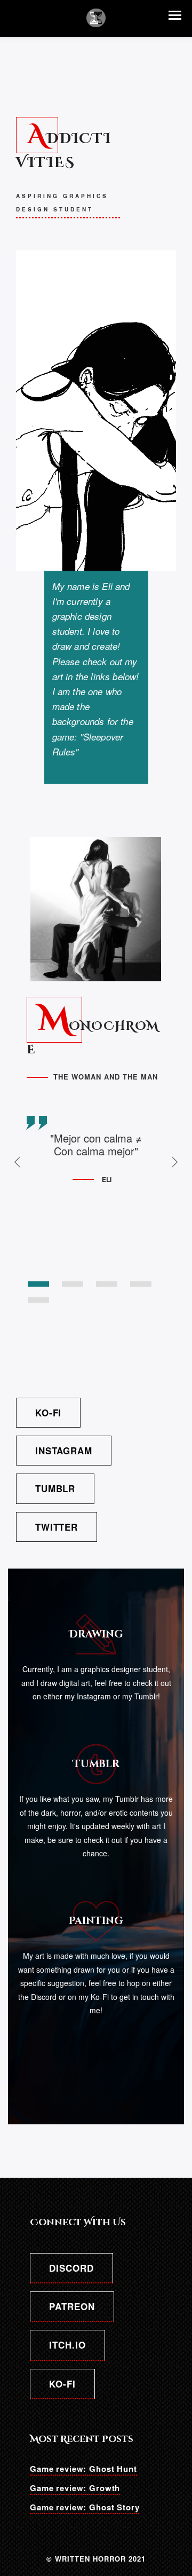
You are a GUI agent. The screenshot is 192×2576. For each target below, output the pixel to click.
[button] (175, 15)
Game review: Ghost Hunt (83, 2469)
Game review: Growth (75, 2488)
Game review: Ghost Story (85, 2507)
